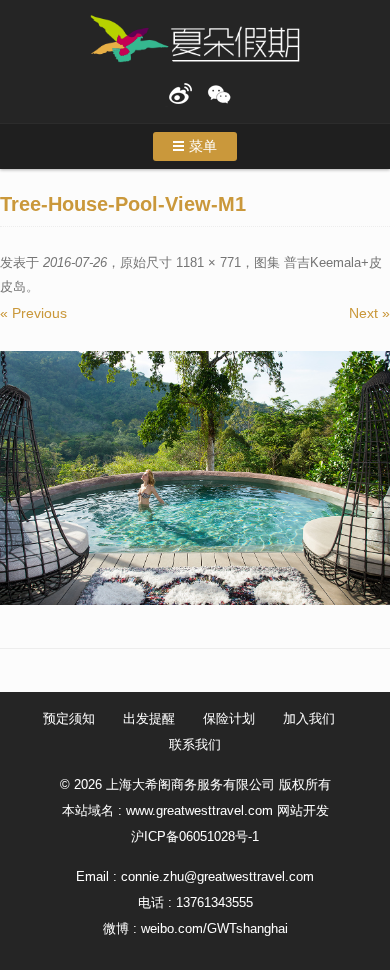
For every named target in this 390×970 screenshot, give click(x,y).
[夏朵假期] (195, 39)
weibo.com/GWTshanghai (214, 928)
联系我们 (195, 744)
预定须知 (69, 718)
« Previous (33, 313)
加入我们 (309, 718)
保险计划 (229, 718)
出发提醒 (149, 718)
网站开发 (303, 810)
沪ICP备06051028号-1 (195, 836)
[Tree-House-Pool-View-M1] (195, 478)
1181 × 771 (208, 262)
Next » (369, 313)
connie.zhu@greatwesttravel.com (217, 876)
